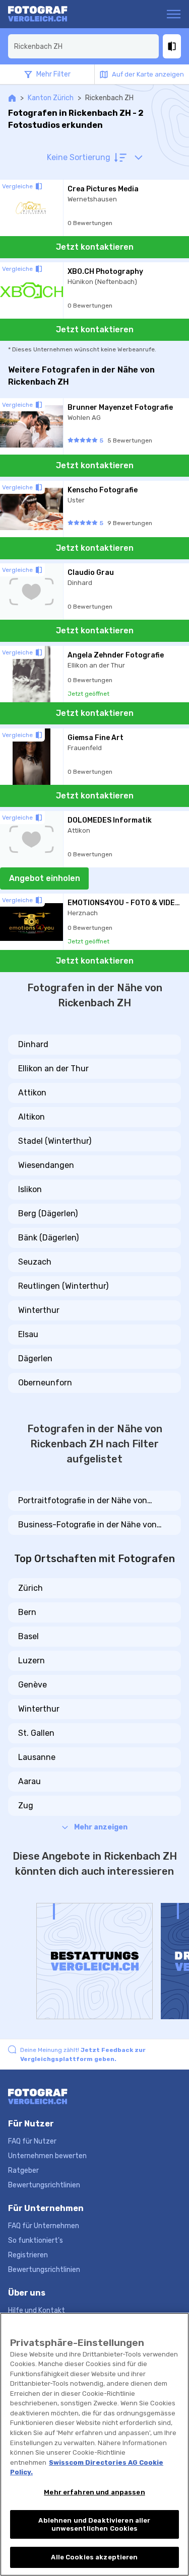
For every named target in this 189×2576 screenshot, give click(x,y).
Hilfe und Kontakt (37, 2310)
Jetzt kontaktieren (95, 247)
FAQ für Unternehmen (44, 2226)
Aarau (29, 1781)
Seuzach (35, 1262)
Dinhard (33, 1044)
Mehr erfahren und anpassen (94, 2492)
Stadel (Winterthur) (55, 1141)
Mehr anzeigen (101, 1827)
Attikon (32, 1093)
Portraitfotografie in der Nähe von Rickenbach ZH (83, 1501)
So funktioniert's (36, 2240)
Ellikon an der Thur (53, 1069)
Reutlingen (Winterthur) (63, 1286)
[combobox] (83, 46)
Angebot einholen (45, 878)
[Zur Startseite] (47, 14)
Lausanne (37, 1757)
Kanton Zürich (51, 98)
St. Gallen (36, 1733)
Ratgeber (23, 2170)
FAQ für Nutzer (32, 2141)
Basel (28, 1636)
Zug (26, 1806)
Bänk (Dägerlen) (48, 1238)
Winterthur (39, 1310)
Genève (33, 1685)
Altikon (31, 1117)
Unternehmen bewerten (47, 2156)
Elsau (28, 1334)
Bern (27, 1612)
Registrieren (28, 2255)
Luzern (31, 1661)
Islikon (30, 1189)
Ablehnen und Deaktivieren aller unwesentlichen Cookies (94, 2524)
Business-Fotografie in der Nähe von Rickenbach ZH (87, 1525)
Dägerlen (35, 1358)
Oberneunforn (45, 1383)
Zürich (30, 1588)
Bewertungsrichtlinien (44, 2185)
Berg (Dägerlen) (48, 1213)
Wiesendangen (46, 1165)
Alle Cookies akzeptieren (94, 2557)
